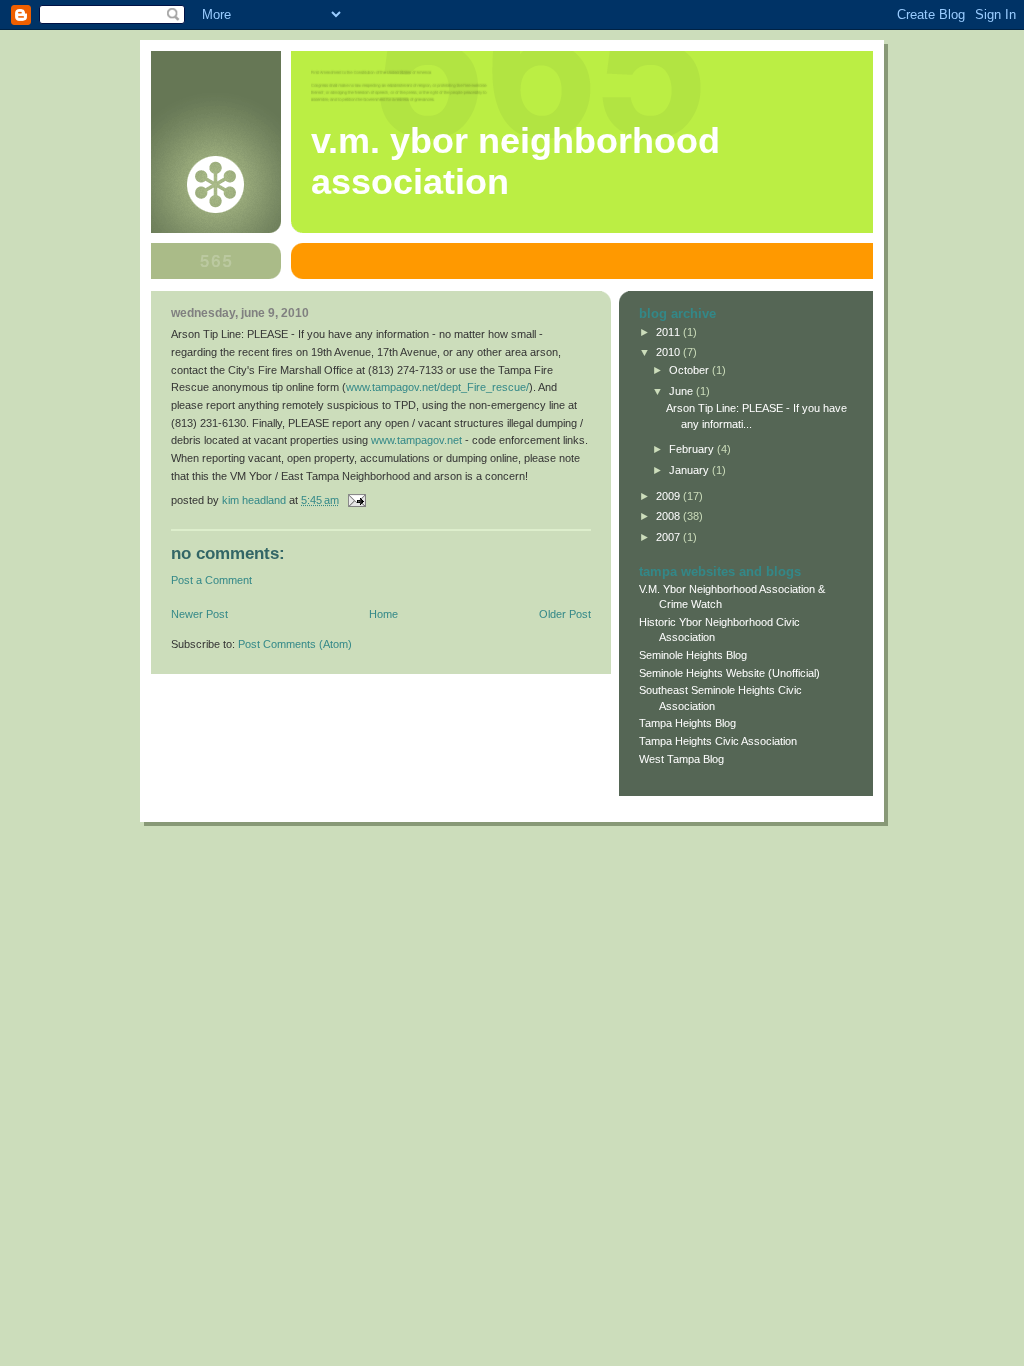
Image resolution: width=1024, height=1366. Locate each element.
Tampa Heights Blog (687, 723)
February (693, 449)
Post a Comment (211, 580)
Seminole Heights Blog (693, 655)
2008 (669, 516)
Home (383, 614)
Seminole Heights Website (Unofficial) (729, 673)
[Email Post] (355, 500)
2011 (669, 332)
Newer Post (199, 614)
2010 (669, 352)
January (690, 470)
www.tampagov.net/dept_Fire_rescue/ (437, 387)
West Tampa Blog (681, 759)
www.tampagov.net (416, 440)
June (682, 391)
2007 (669, 537)
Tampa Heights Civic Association (718, 741)
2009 (669, 496)
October (690, 370)
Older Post (565, 614)
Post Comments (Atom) (295, 644)
